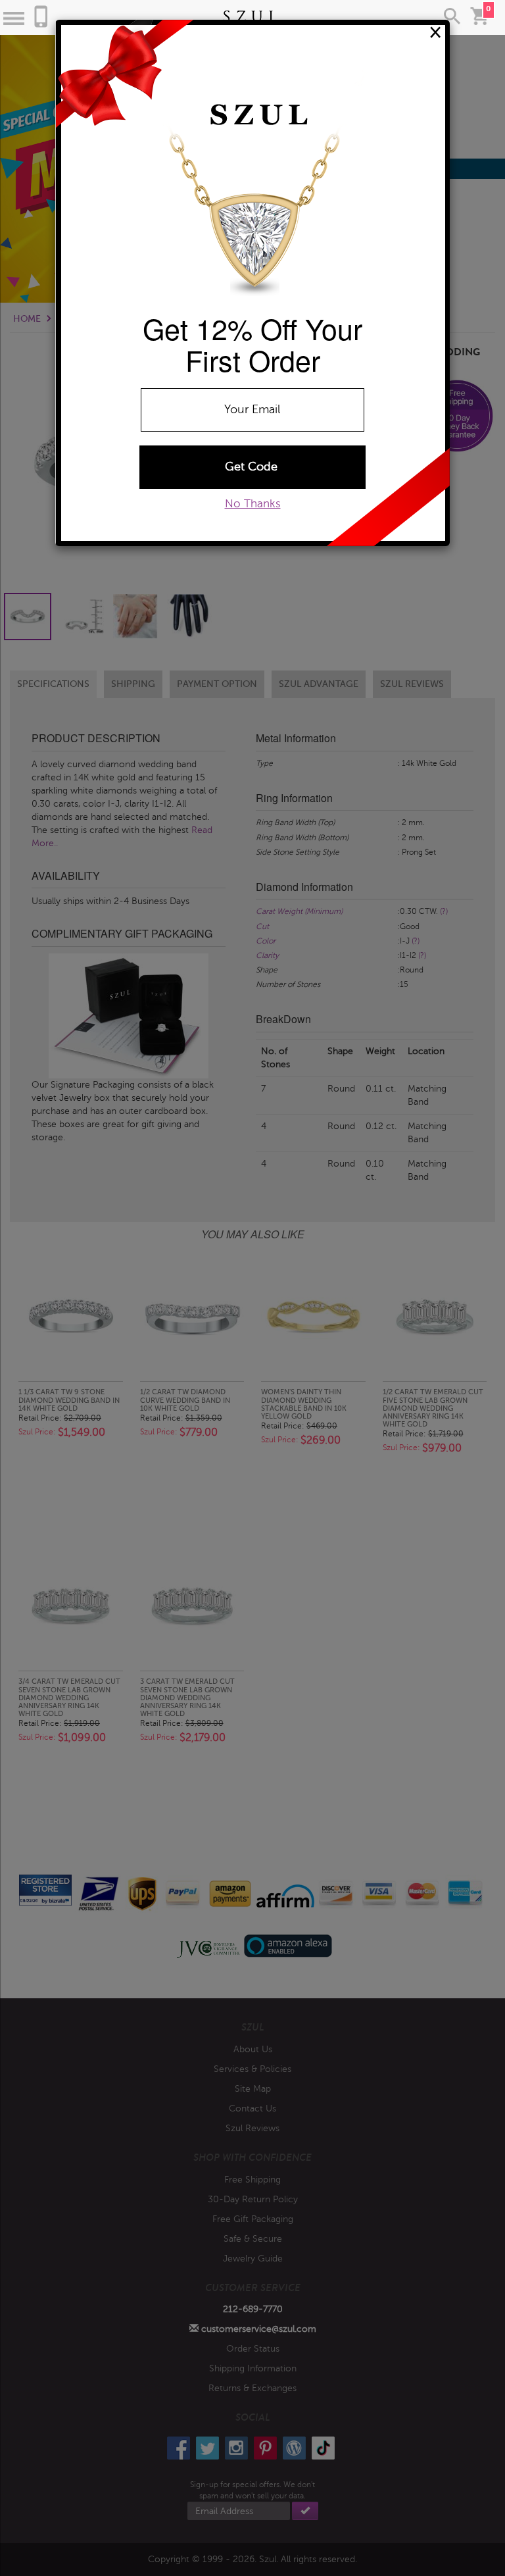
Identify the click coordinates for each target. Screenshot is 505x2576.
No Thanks (253, 504)
